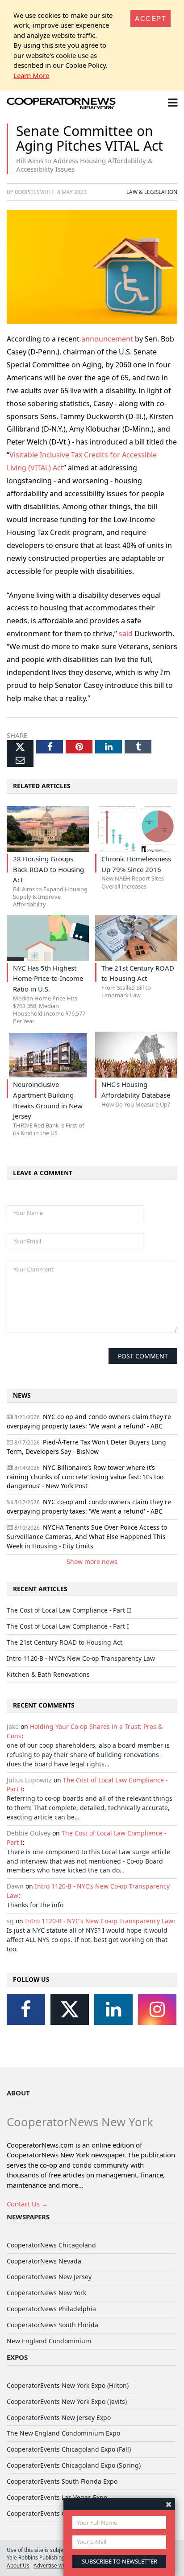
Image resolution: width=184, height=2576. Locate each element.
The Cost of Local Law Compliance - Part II (69, 1610)
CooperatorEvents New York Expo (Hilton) (68, 2385)
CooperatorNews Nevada (44, 2261)
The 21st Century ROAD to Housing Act (65, 1642)
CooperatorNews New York (46, 2293)
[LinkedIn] (113, 2009)
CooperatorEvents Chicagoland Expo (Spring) (74, 2465)
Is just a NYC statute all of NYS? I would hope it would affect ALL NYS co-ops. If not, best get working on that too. (87, 1940)
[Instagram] (157, 2009)
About (18, 2093)
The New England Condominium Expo (63, 2433)
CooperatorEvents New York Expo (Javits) (67, 2401)
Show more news (92, 1562)
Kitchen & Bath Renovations (48, 1674)
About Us (18, 2565)
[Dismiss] (169, 2504)
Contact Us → (27, 2204)
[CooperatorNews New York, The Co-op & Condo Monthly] (61, 104)
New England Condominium (49, 2341)
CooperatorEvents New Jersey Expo (59, 2418)
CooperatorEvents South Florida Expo (62, 2481)
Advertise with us (55, 2565)
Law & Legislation (152, 192)
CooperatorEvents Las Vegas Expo (57, 2497)
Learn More (31, 75)
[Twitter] (70, 2009)
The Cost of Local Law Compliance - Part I (68, 1626)
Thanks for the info (35, 1905)
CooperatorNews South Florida (52, 2325)
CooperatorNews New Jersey (49, 2277)
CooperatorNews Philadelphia (51, 2309)
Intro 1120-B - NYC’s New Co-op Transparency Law (81, 1658)
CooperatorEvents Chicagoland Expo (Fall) (69, 2449)
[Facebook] (26, 2009)
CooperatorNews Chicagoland (51, 2245)
